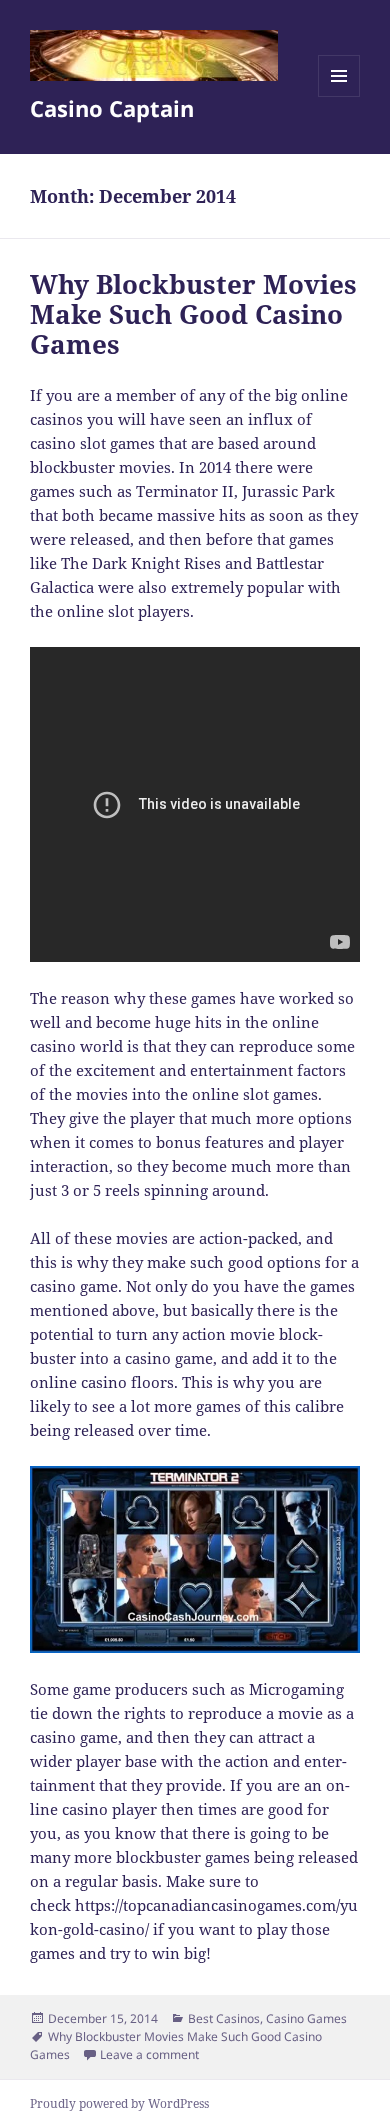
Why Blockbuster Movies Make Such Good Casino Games (193, 314)
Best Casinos (224, 2018)
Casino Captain (112, 108)
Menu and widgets (339, 96)
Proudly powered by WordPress (119, 2103)
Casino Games (306, 2018)
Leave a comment (149, 2054)
